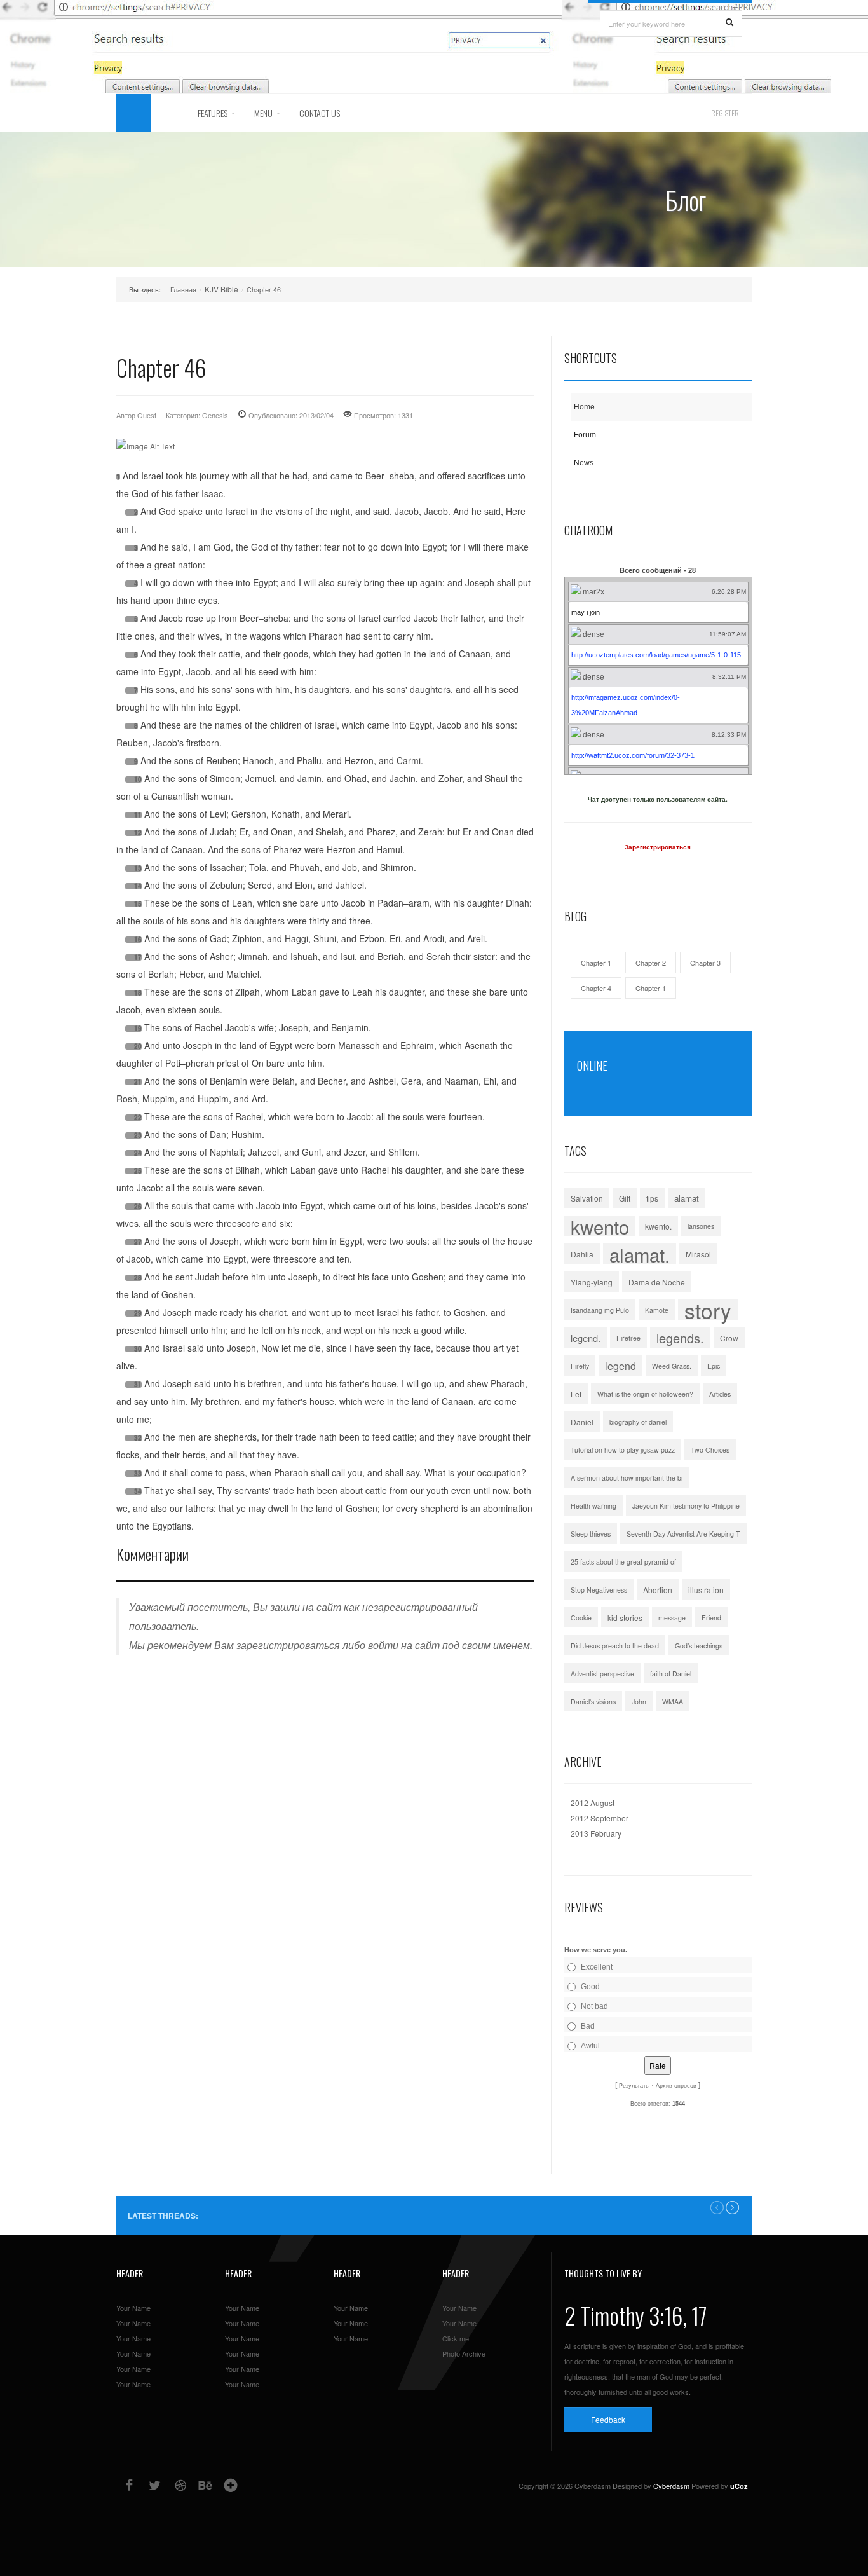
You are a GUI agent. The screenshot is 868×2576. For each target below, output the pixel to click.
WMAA (673, 1702)
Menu (263, 113)
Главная (183, 289)
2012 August (593, 1803)
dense (593, 634)
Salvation (587, 1198)
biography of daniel (638, 1422)
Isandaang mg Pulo (600, 1310)
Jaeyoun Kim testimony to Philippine (686, 1506)
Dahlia (582, 1254)
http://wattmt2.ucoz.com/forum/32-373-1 (633, 755)
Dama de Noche (657, 1282)
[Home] (133, 113)
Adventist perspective (602, 1674)
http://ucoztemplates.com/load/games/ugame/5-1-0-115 (656, 655)
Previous (717, 2208)
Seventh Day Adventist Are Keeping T (683, 1534)
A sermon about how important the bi (627, 1478)
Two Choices (710, 1450)
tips (652, 1198)
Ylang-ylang (592, 1282)
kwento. (658, 1226)
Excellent (597, 1967)
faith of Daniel (671, 1674)
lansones (701, 1226)
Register (725, 113)
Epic (714, 1366)
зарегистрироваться (288, 1645)
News (584, 463)
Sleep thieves (591, 1534)
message (672, 1618)
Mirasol (698, 1254)
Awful (590, 2046)
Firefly (580, 1366)
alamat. (640, 1254)
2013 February (596, 1833)
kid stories (625, 1618)
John (639, 1702)
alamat (687, 1198)
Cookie (581, 1618)
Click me (456, 2338)
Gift (625, 1198)
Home (584, 407)
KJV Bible (221, 289)
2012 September (600, 1818)
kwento (600, 1226)
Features (213, 113)
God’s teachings (699, 1646)
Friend (711, 1618)
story (708, 1310)
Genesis (215, 415)
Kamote (657, 1310)
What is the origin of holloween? (645, 1394)
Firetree (628, 1338)
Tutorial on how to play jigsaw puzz (623, 1450)
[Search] (729, 23)
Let (576, 1394)
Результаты (634, 2086)
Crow (729, 1338)
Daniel (582, 1422)
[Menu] (168, 113)
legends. (680, 1338)
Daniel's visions (593, 1702)
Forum (585, 435)
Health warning (593, 1506)
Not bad (594, 2006)
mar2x (593, 592)
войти (383, 1645)
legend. (586, 1338)
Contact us (320, 113)
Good (590, 1987)
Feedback (608, 2419)
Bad (588, 2026)
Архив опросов (676, 2086)
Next (732, 2208)
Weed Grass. (672, 1366)
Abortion (658, 1590)
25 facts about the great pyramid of (623, 1562)
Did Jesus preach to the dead (615, 1646)
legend (620, 1366)
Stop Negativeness (599, 1590)
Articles (720, 1394)
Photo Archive (464, 2353)
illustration (706, 1590)
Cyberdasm (671, 2486)
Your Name (133, 2308)
